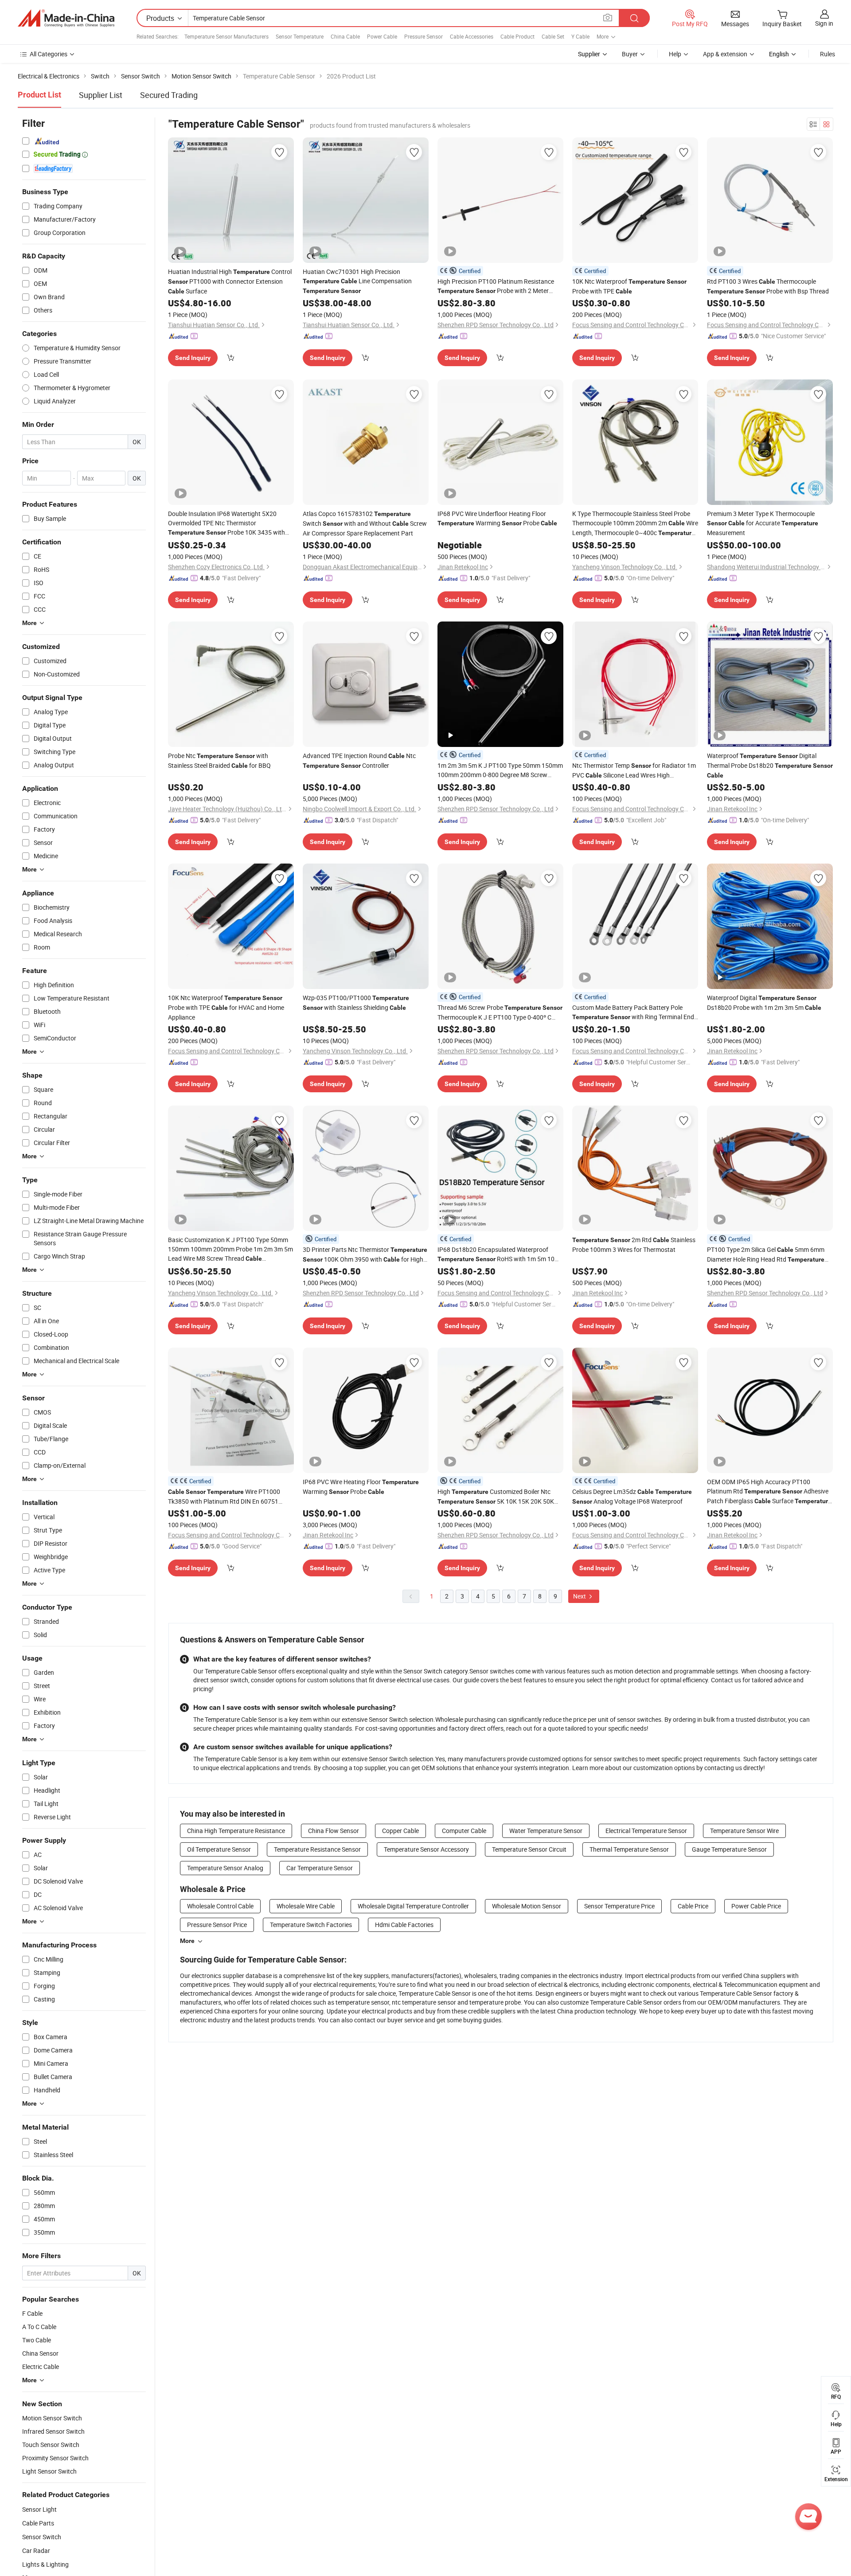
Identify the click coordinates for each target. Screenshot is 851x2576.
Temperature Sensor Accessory (426, 1849)
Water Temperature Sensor (546, 1831)
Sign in (824, 23)
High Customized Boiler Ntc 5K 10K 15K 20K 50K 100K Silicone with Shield (496, 1497)
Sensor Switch (42, 2537)
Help (675, 54)
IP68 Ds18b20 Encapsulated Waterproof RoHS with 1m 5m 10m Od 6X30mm (499, 1255)
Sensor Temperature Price (619, 1906)
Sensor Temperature (300, 36)
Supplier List (101, 95)
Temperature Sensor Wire (744, 1831)
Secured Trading (169, 95)
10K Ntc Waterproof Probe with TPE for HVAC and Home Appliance (226, 1007)
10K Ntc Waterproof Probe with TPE (629, 286)
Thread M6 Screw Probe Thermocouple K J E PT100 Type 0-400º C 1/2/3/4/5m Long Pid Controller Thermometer (500, 1012)
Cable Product (517, 36)
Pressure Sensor (424, 36)
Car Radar (36, 2551)
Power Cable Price (756, 1906)
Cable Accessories (472, 36)
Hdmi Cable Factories (404, 1925)
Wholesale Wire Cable (306, 1906)
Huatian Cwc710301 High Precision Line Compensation (357, 281)
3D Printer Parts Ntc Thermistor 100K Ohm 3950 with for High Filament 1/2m (365, 1255)
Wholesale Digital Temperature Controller (413, 1906)
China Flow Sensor (334, 1831)
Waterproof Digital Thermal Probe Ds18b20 (770, 765)
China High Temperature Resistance (236, 1831)
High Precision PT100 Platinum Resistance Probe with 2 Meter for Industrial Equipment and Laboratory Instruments (496, 286)
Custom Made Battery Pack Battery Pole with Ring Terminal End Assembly (633, 1012)
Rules (828, 54)
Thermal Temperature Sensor (629, 1849)
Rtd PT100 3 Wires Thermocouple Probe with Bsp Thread (768, 286)
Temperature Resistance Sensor (317, 1849)
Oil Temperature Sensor (219, 1849)
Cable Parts (38, 2523)
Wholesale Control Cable (220, 1906)
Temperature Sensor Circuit (529, 1849)
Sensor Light (39, 2509)
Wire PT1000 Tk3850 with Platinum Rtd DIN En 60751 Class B (224, 1497)
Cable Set (553, 36)
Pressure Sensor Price (217, 1925)
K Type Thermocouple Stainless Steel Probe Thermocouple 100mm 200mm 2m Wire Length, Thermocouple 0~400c (635, 524)
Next (580, 1596)
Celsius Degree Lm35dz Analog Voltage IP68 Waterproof (632, 1496)
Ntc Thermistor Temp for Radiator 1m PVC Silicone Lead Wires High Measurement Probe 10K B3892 (635, 771)
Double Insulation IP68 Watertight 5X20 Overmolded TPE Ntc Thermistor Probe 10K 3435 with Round (226, 523)
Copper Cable (400, 1831)
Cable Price (693, 1906)
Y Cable (580, 36)
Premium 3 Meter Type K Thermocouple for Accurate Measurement (763, 523)
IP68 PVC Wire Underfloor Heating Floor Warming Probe (497, 518)
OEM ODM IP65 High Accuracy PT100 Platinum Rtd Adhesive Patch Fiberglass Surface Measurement (769, 1492)
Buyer (630, 54)
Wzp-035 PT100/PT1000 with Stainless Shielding (356, 1003)
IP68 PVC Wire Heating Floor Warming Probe (361, 1487)
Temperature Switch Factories (311, 1925)
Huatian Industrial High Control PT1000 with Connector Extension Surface (230, 281)
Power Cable (382, 36)
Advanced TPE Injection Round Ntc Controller (359, 760)
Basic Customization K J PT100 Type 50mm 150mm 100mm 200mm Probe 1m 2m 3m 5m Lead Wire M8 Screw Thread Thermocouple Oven (230, 1249)
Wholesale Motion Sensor (527, 1906)
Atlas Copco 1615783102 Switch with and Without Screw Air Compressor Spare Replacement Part (365, 523)
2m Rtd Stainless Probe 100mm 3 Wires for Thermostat (634, 1245)
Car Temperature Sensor (320, 1868)
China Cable (345, 36)
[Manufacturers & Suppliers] (66, 18)
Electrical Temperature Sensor (646, 1831)
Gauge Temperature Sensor (729, 1849)
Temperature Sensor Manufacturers (226, 36)
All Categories (49, 54)
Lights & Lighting (45, 2564)
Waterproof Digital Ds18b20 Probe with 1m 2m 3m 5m (764, 1003)
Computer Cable (464, 1831)
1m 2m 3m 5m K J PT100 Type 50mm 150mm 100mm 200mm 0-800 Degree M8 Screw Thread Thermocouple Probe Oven (500, 770)
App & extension (725, 54)
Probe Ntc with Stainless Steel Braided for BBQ (219, 760)
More (187, 1941)
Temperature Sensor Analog (225, 1868)
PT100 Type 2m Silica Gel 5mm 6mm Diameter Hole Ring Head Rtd (766, 1255)
